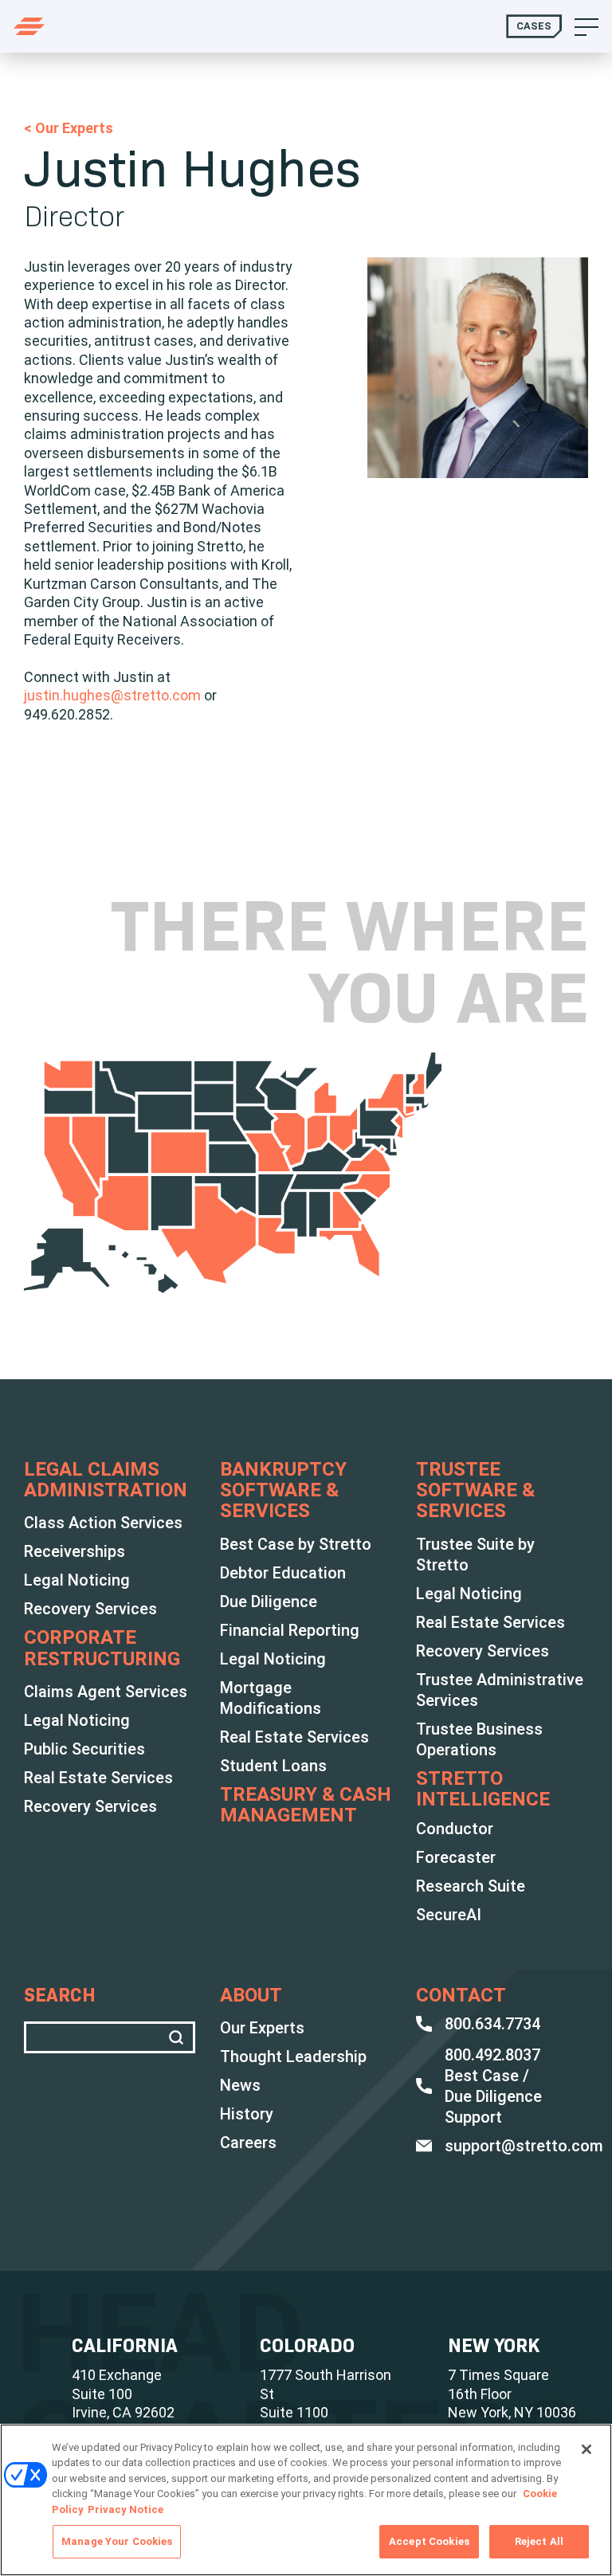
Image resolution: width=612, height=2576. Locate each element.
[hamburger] (586, 26)
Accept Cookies (429, 2541)
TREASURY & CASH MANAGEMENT (306, 1805)
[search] (179, 2037)
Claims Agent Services (106, 1692)
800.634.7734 (492, 2024)
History (247, 2114)
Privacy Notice (126, 2509)
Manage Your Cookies (117, 2541)
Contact (461, 1995)
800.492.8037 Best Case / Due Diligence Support (493, 2086)
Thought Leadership (293, 2056)
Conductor (455, 1829)
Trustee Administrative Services (500, 1690)
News (240, 2085)
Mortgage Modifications (271, 1698)
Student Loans (273, 1766)
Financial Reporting (290, 1630)
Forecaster (456, 1857)
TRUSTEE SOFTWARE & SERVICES (475, 1490)
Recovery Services (90, 1609)
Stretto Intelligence (483, 1789)
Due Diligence (269, 1602)
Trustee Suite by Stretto (475, 1555)
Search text (110, 2037)
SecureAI (449, 1915)
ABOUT (251, 1995)
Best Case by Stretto (296, 1544)
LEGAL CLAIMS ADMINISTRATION (106, 1480)
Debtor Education (283, 1573)
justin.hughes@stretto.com (112, 695)
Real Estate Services (98, 1778)
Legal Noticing (77, 1580)
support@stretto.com (524, 2146)
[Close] (586, 2449)
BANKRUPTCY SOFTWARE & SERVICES (283, 1490)
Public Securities (84, 1749)
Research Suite (471, 1886)
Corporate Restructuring (102, 1648)
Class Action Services (103, 1523)
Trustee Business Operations (479, 1739)
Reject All (539, 2541)
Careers (248, 2143)
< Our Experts (69, 128)
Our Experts (262, 2028)
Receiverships (75, 1551)
